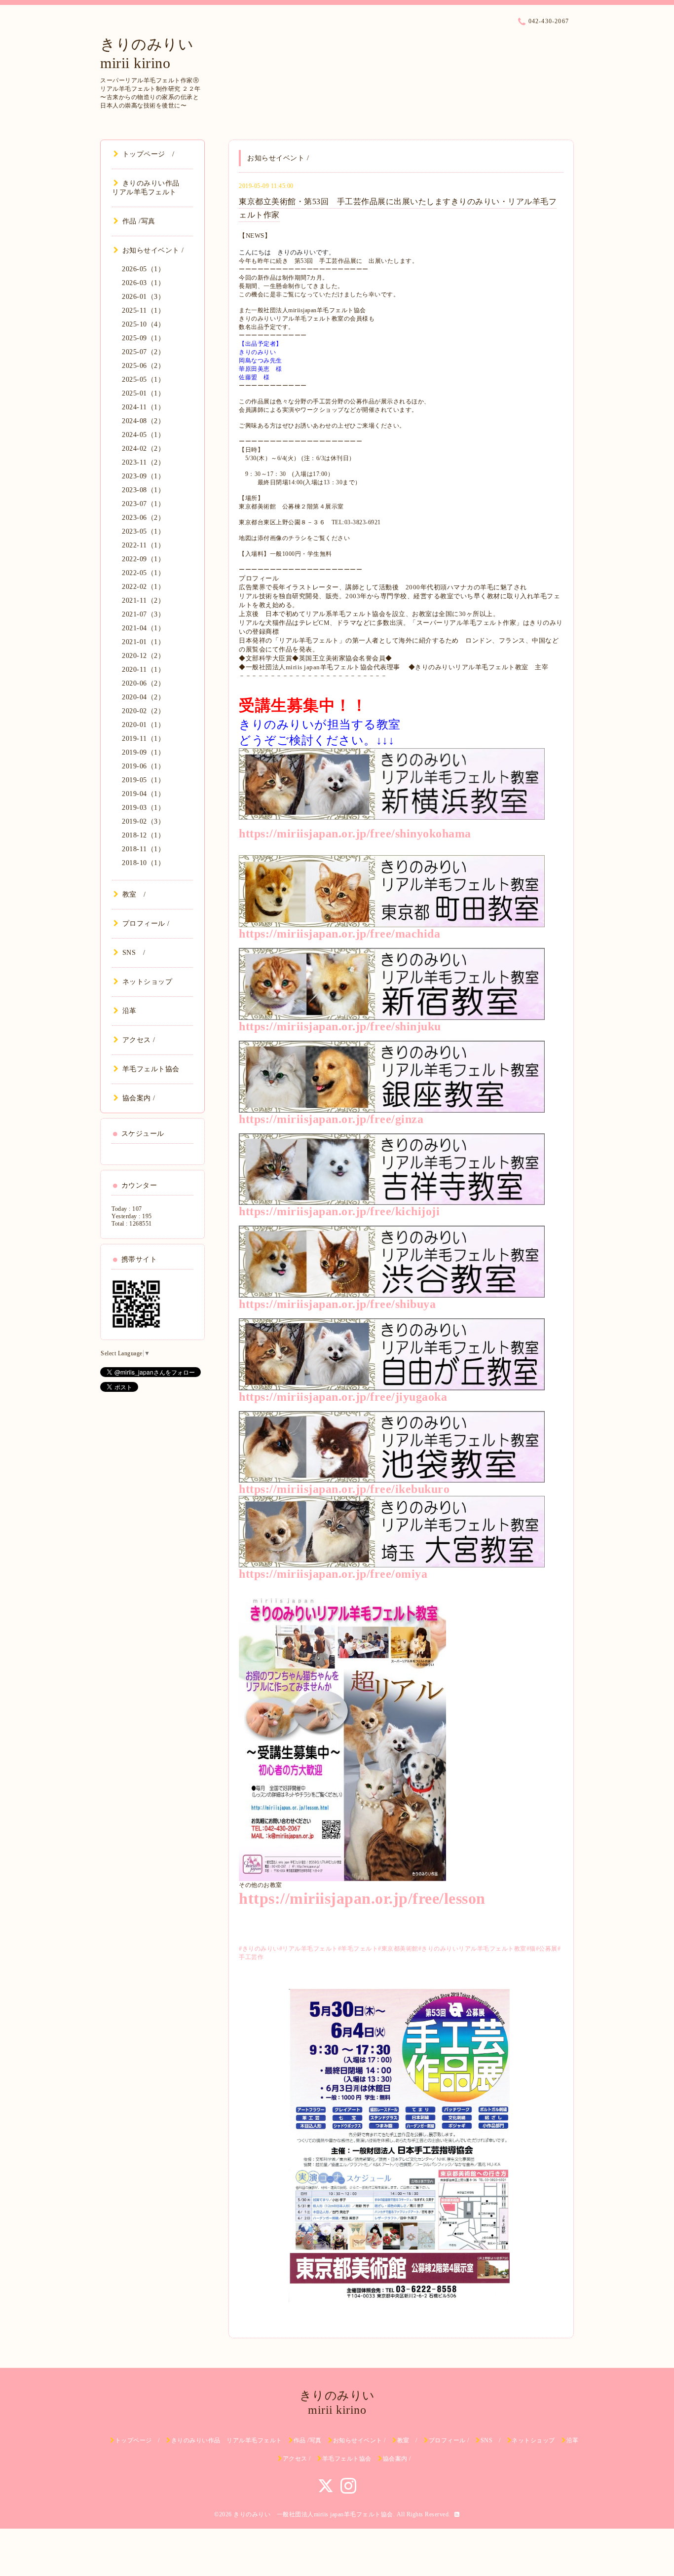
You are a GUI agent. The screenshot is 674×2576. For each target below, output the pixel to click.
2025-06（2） (143, 366)
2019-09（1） (143, 752)
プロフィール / (146, 924)
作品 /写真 (139, 221)
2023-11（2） (143, 462)
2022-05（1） (143, 573)
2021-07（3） (143, 614)
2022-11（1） (143, 545)
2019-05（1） (143, 780)
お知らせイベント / (153, 250)
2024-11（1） (143, 407)
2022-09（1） (143, 559)
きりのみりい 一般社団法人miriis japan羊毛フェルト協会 (313, 2514)
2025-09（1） (143, 338)
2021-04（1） (143, 628)
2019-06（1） (143, 766)
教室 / (134, 894)
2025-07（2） (143, 352)
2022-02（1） (143, 587)
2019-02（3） (143, 821)
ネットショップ (147, 982)
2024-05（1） (143, 435)
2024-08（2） (143, 421)
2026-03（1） (143, 283)
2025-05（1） (143, 380)
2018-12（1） (143, 835)
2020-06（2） (143, 683)
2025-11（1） (143, 310)
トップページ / (149, 154)
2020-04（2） (143, 697)
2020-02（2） (143, 711)
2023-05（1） (143, 531)
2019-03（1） (143, 808)
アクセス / (139, 1040)
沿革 (130, 1011)
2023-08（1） (143, 490)
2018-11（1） (143, 849)
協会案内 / (139, 1098)
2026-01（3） (143, 297)
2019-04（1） (143, 794)
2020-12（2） (143, 656)
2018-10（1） (143, 863)
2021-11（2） (143, 600)
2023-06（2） (143, 518)
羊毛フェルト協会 (151, 1069)
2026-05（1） (143, 269)
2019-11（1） (143, 739)
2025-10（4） (143, 324)
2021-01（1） (143, 642)
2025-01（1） (143, 393)
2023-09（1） (143, 476)
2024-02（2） (143, 449)
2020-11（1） (143, 670)
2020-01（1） (143, 725)
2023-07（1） (143, 504)
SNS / (134, 953)
